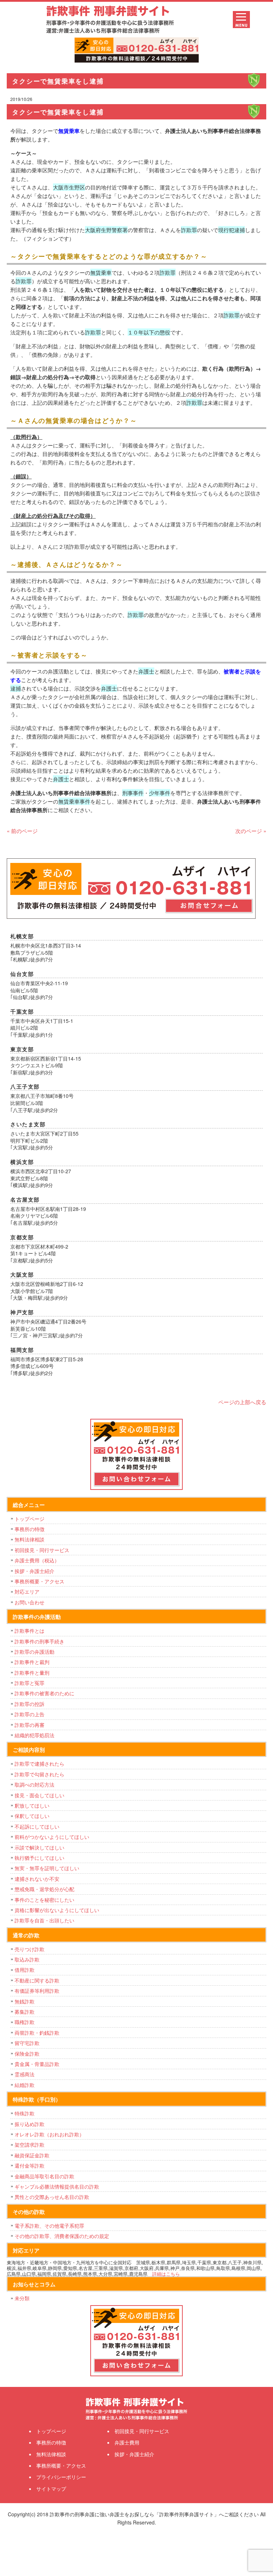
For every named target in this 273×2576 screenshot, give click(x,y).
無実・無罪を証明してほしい (47, 1868)
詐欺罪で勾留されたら (39, 1774)
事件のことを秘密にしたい (44, 1900)
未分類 (22, 2298)
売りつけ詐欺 (30, 1949)
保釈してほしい (32, 1816)
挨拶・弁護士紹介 (34, 1571)
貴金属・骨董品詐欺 (37, 2064)
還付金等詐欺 (30, 2166)
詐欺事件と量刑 (32, 1673)
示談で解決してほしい (39, 1847)
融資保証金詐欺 (32, 2155)
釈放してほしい (32, 1805)
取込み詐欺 (27, 1959)
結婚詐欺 (25, 2085)
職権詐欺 (25, 2022)
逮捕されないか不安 (37, 1879)
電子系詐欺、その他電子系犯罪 (49, 2226)
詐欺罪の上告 (30, 1714)
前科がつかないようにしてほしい (52, 1837)
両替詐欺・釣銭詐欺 (37, 2033)
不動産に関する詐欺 (37, 1980)
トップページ (30, 1519)
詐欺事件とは (30, 1631)
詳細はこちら (166, 2274)
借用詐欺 (25, 1970)
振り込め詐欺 (30, 2124)
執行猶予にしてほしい (39, 1858)
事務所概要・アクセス (39, 1581)
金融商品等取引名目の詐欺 (44, 2176)
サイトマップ (51, 2489)
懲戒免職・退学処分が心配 (44, 1889)
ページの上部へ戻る (242, 1402)
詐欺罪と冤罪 (30, 1683)
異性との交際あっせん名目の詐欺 (52, 2197)
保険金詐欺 (27, 2054)
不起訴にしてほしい (37, 1826)
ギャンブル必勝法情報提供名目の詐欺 (57, 2186)
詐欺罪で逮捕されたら (39, 1764)
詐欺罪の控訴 (30, 1704)
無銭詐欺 (25, 2001)
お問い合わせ (30, 1602)
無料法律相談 (30, 1539)
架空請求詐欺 (30, 2145)
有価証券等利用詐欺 (37, 1991)
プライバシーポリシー (61, 2477)
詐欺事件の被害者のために (44, 1693)
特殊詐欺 (25, 2113)
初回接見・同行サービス (42, 1550)
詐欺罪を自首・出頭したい (47, 1920)
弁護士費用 (127, 2442)
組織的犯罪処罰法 (34, 1735)
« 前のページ (22, 831)
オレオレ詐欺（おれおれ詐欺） (49, 2134)
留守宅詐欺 (27, 2043)
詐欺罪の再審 (30, 1725)
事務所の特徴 (30, 1529)
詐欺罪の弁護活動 (34, 1652)
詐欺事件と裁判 (32, 1662)
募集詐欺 (25, 2012)
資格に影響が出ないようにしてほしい (57, 1910)
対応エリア (27, 1592)
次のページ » (251, 831)
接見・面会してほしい (39, 1795)
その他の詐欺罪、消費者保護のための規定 (62, 2236)
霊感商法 (25, 2074)
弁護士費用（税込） (37, 1560)
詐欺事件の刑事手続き (39, 1641)
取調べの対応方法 (34, 1785)
